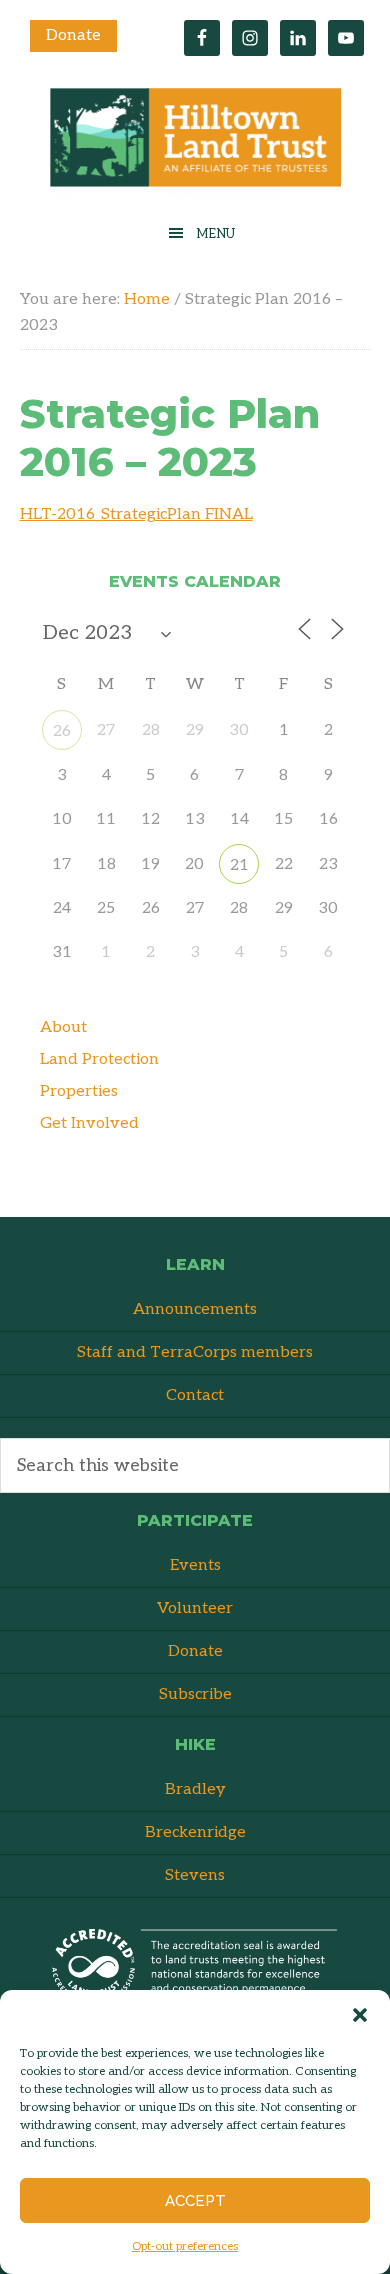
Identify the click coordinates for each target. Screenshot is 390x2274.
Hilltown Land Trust (195, 142)
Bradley (195, 1789)
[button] (360, 2015)
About (63, 1027)
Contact (195, 1395)
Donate (73, 35)
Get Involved (89, 1123)
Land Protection (99, 1059)
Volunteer (195, 1608)
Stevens (195, 1875)
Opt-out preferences (185, 2246)
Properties (79, 1091)
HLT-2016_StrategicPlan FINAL (136, 514)
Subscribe (195, 1694)
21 (239, 865)
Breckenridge (195, 1832)
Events (195, 1565)
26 (62, 731)
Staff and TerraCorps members (195, 1352)
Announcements (195, 1309)
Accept (195, 2201)
